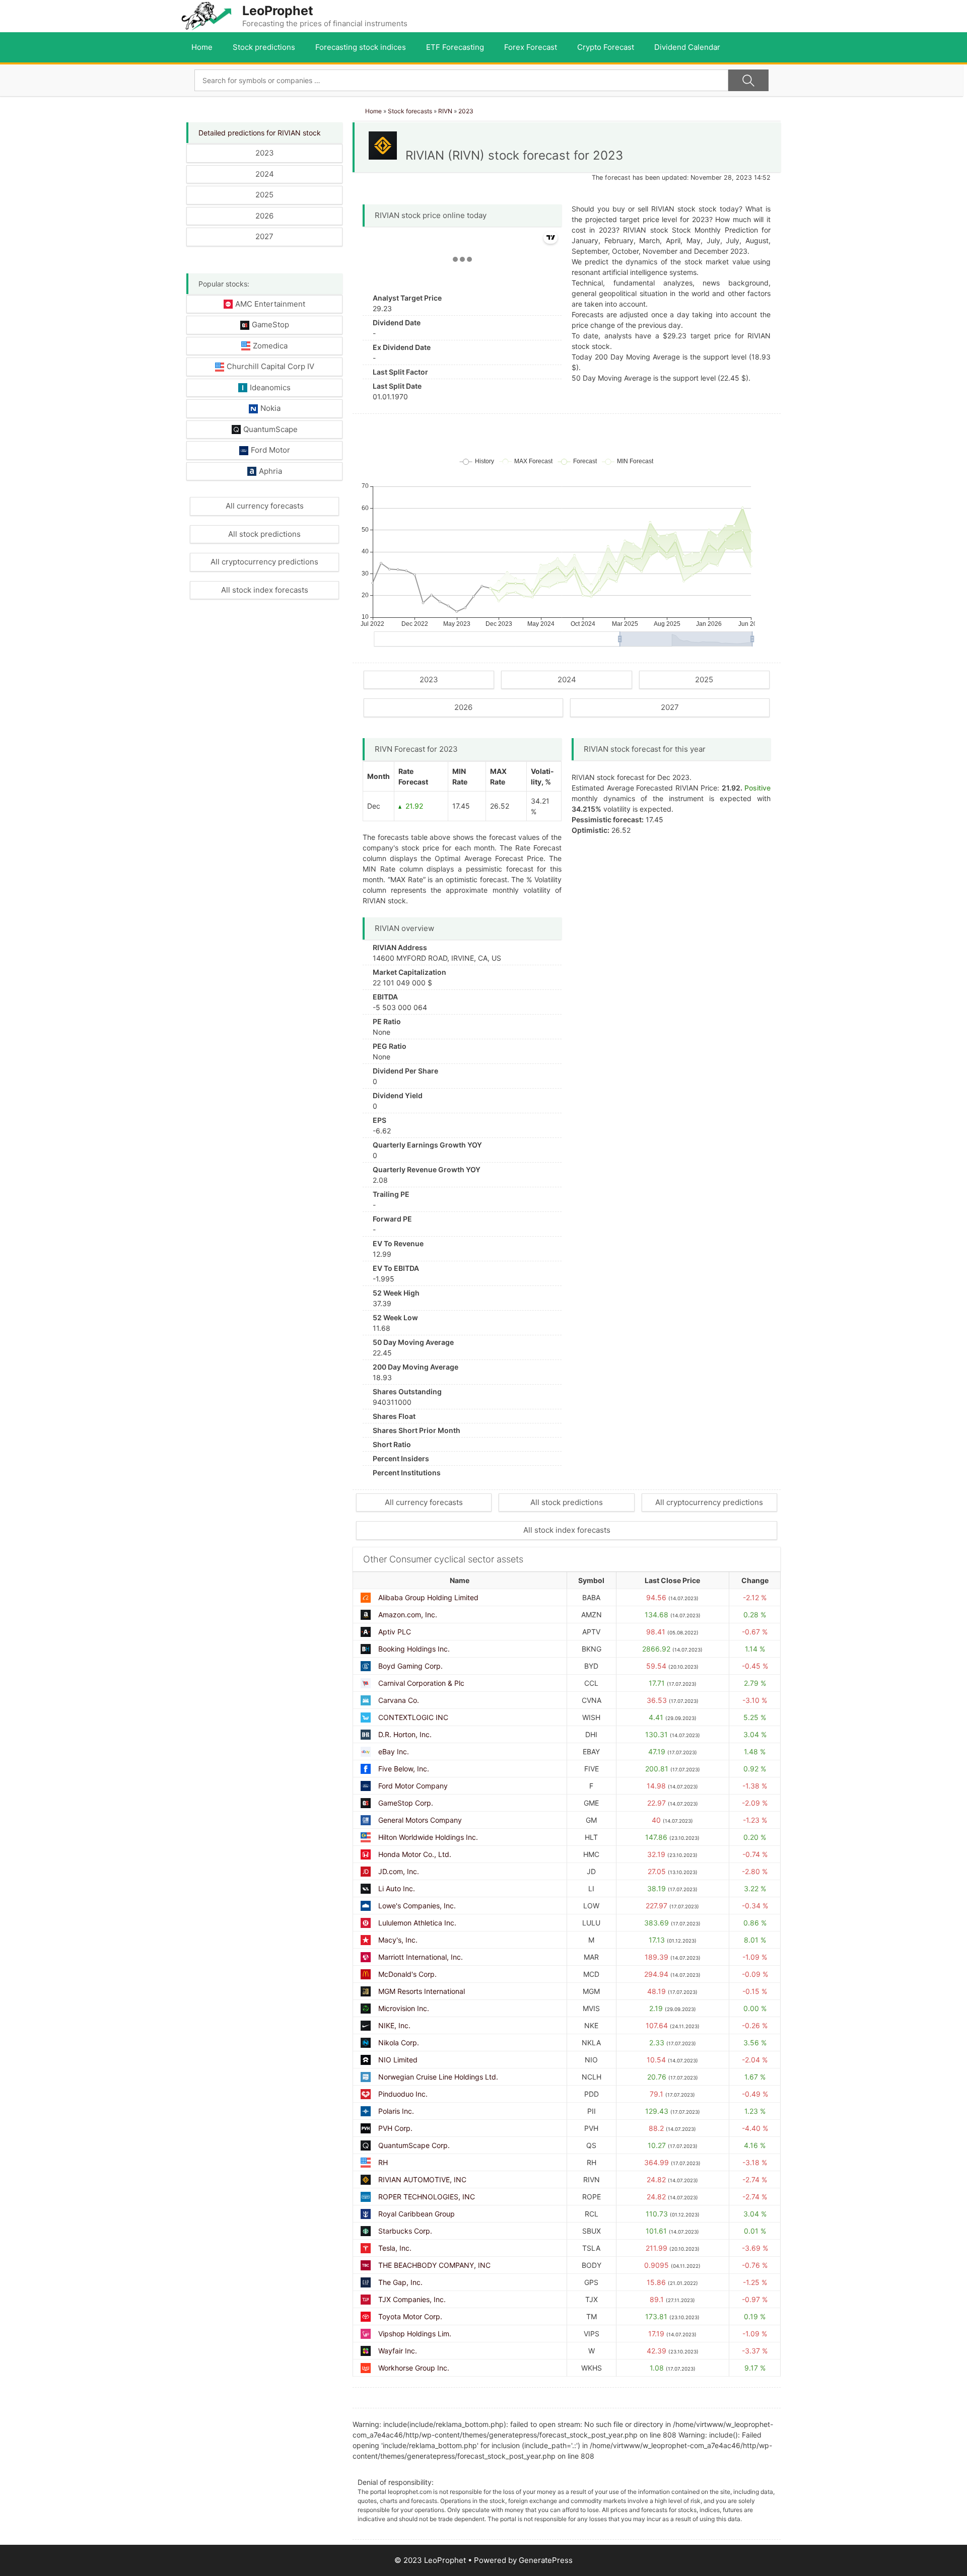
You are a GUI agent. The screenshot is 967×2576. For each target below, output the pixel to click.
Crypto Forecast (606, 47)
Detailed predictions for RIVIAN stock (260, 133)
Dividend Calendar (687, 47)
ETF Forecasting (455, 47)
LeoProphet (278, 11)
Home (202, 47)
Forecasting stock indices (361, 47)
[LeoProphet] (206, 15)
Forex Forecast (531, 47)
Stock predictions (264, 47)
